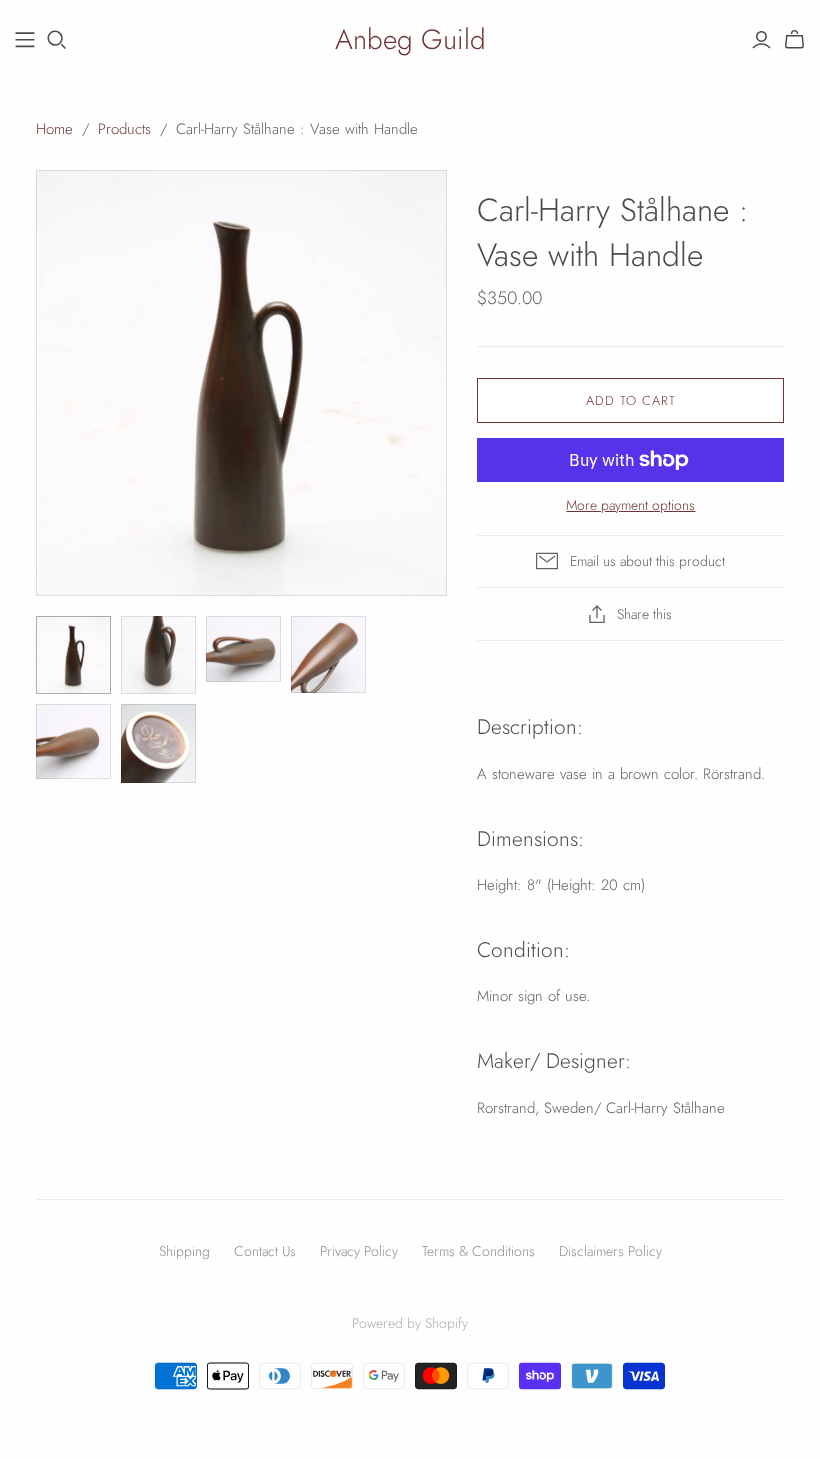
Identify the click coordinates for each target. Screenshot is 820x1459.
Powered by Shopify (410, 1323)
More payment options (630, 505)
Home (54, 129)
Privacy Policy (359, 1251)
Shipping (184, 1251)
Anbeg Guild (410, 39)
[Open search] (57, 40)
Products (124, 129)
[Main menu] (25, 40)
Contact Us (265, 1251)
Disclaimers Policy (610, 1251)
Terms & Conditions (478, 1251)
